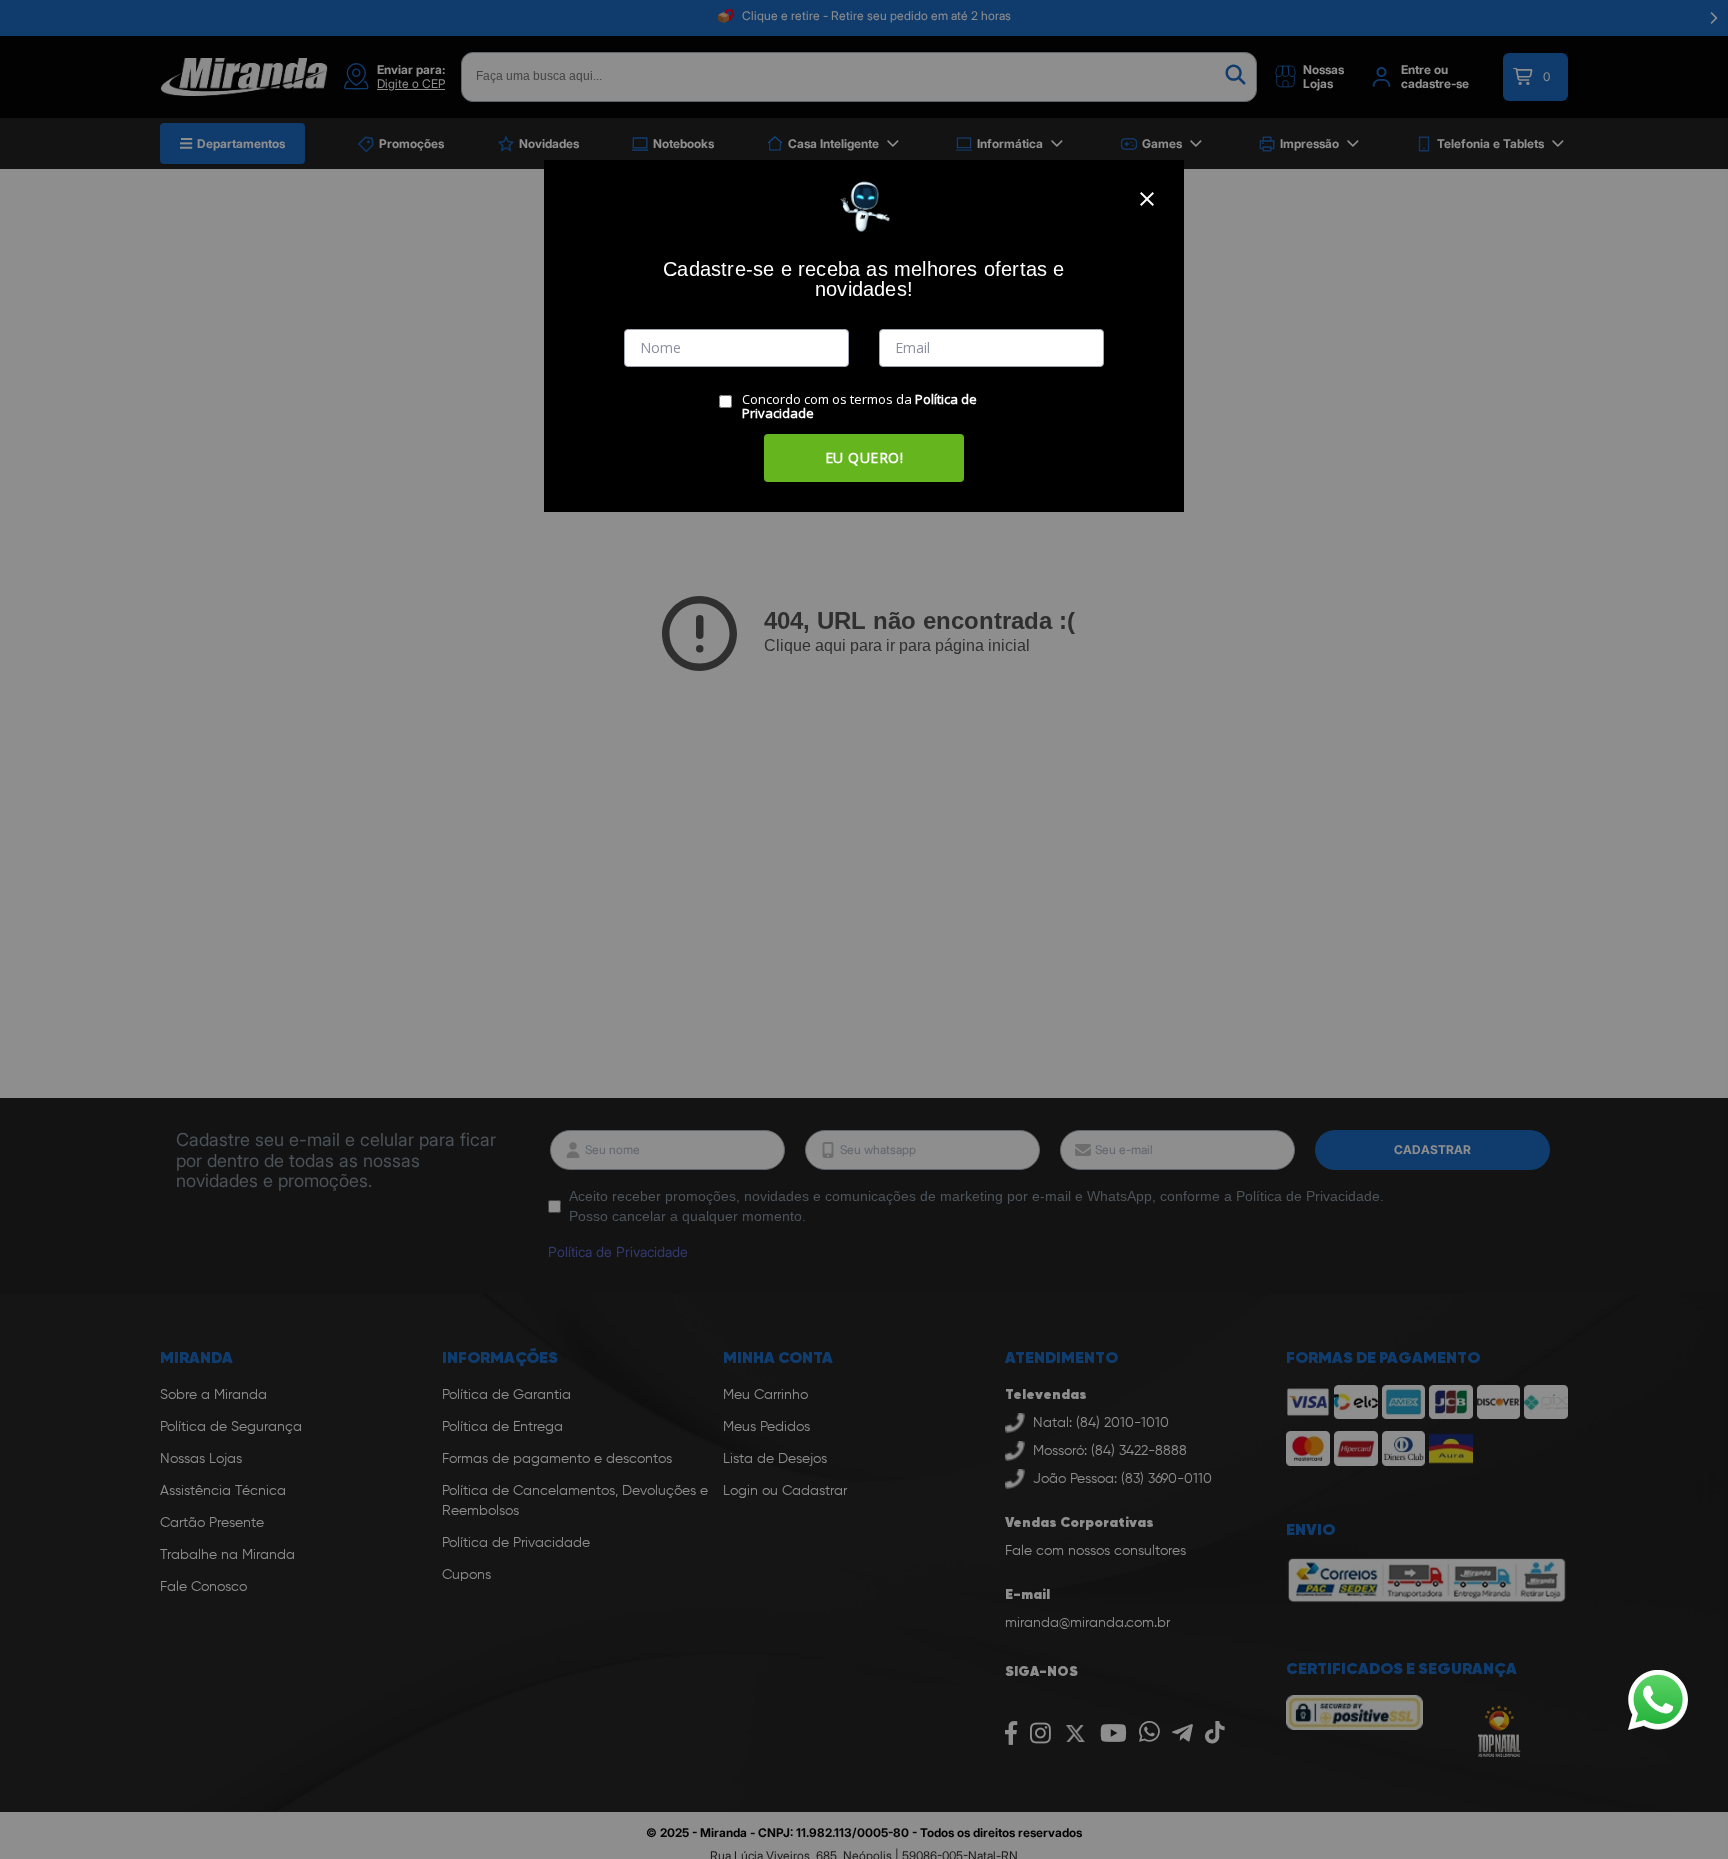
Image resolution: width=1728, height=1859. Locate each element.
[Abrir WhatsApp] (1658, 1700)
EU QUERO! (864, 457)
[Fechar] (1147, 199)
